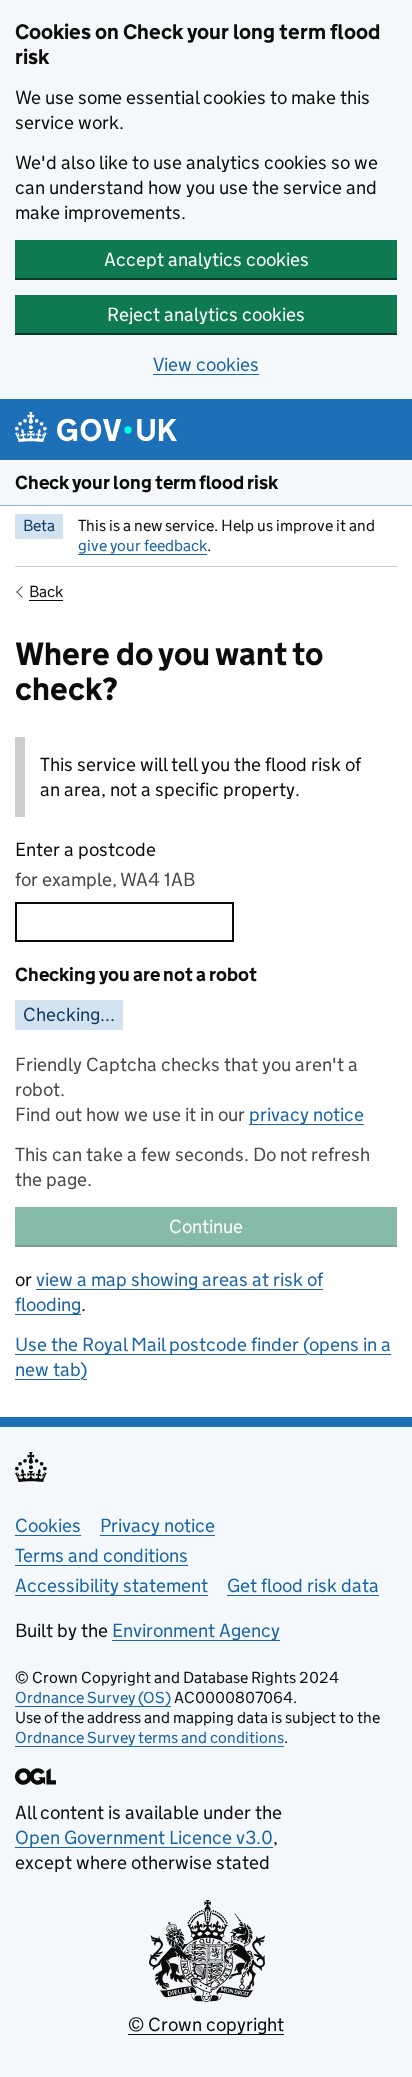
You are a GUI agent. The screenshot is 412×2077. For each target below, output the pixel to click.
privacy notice (306, 1114)
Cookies (48, 1525)
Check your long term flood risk (146, 482)
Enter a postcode (85, 849)
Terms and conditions (101, 1555)
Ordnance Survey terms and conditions (149, 1737)
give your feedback (142, 545)
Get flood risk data (303, 1585)
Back (46, 591)
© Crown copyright (206, 2024)
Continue (206, 1226)
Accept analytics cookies (206, 259)
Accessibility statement (111, 1585)
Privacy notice (157, 1525)
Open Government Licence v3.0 (144, 1837)
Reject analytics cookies (206, 314)
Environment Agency (196, 1630)
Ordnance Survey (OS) (93, 1697)
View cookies (206, 364)
